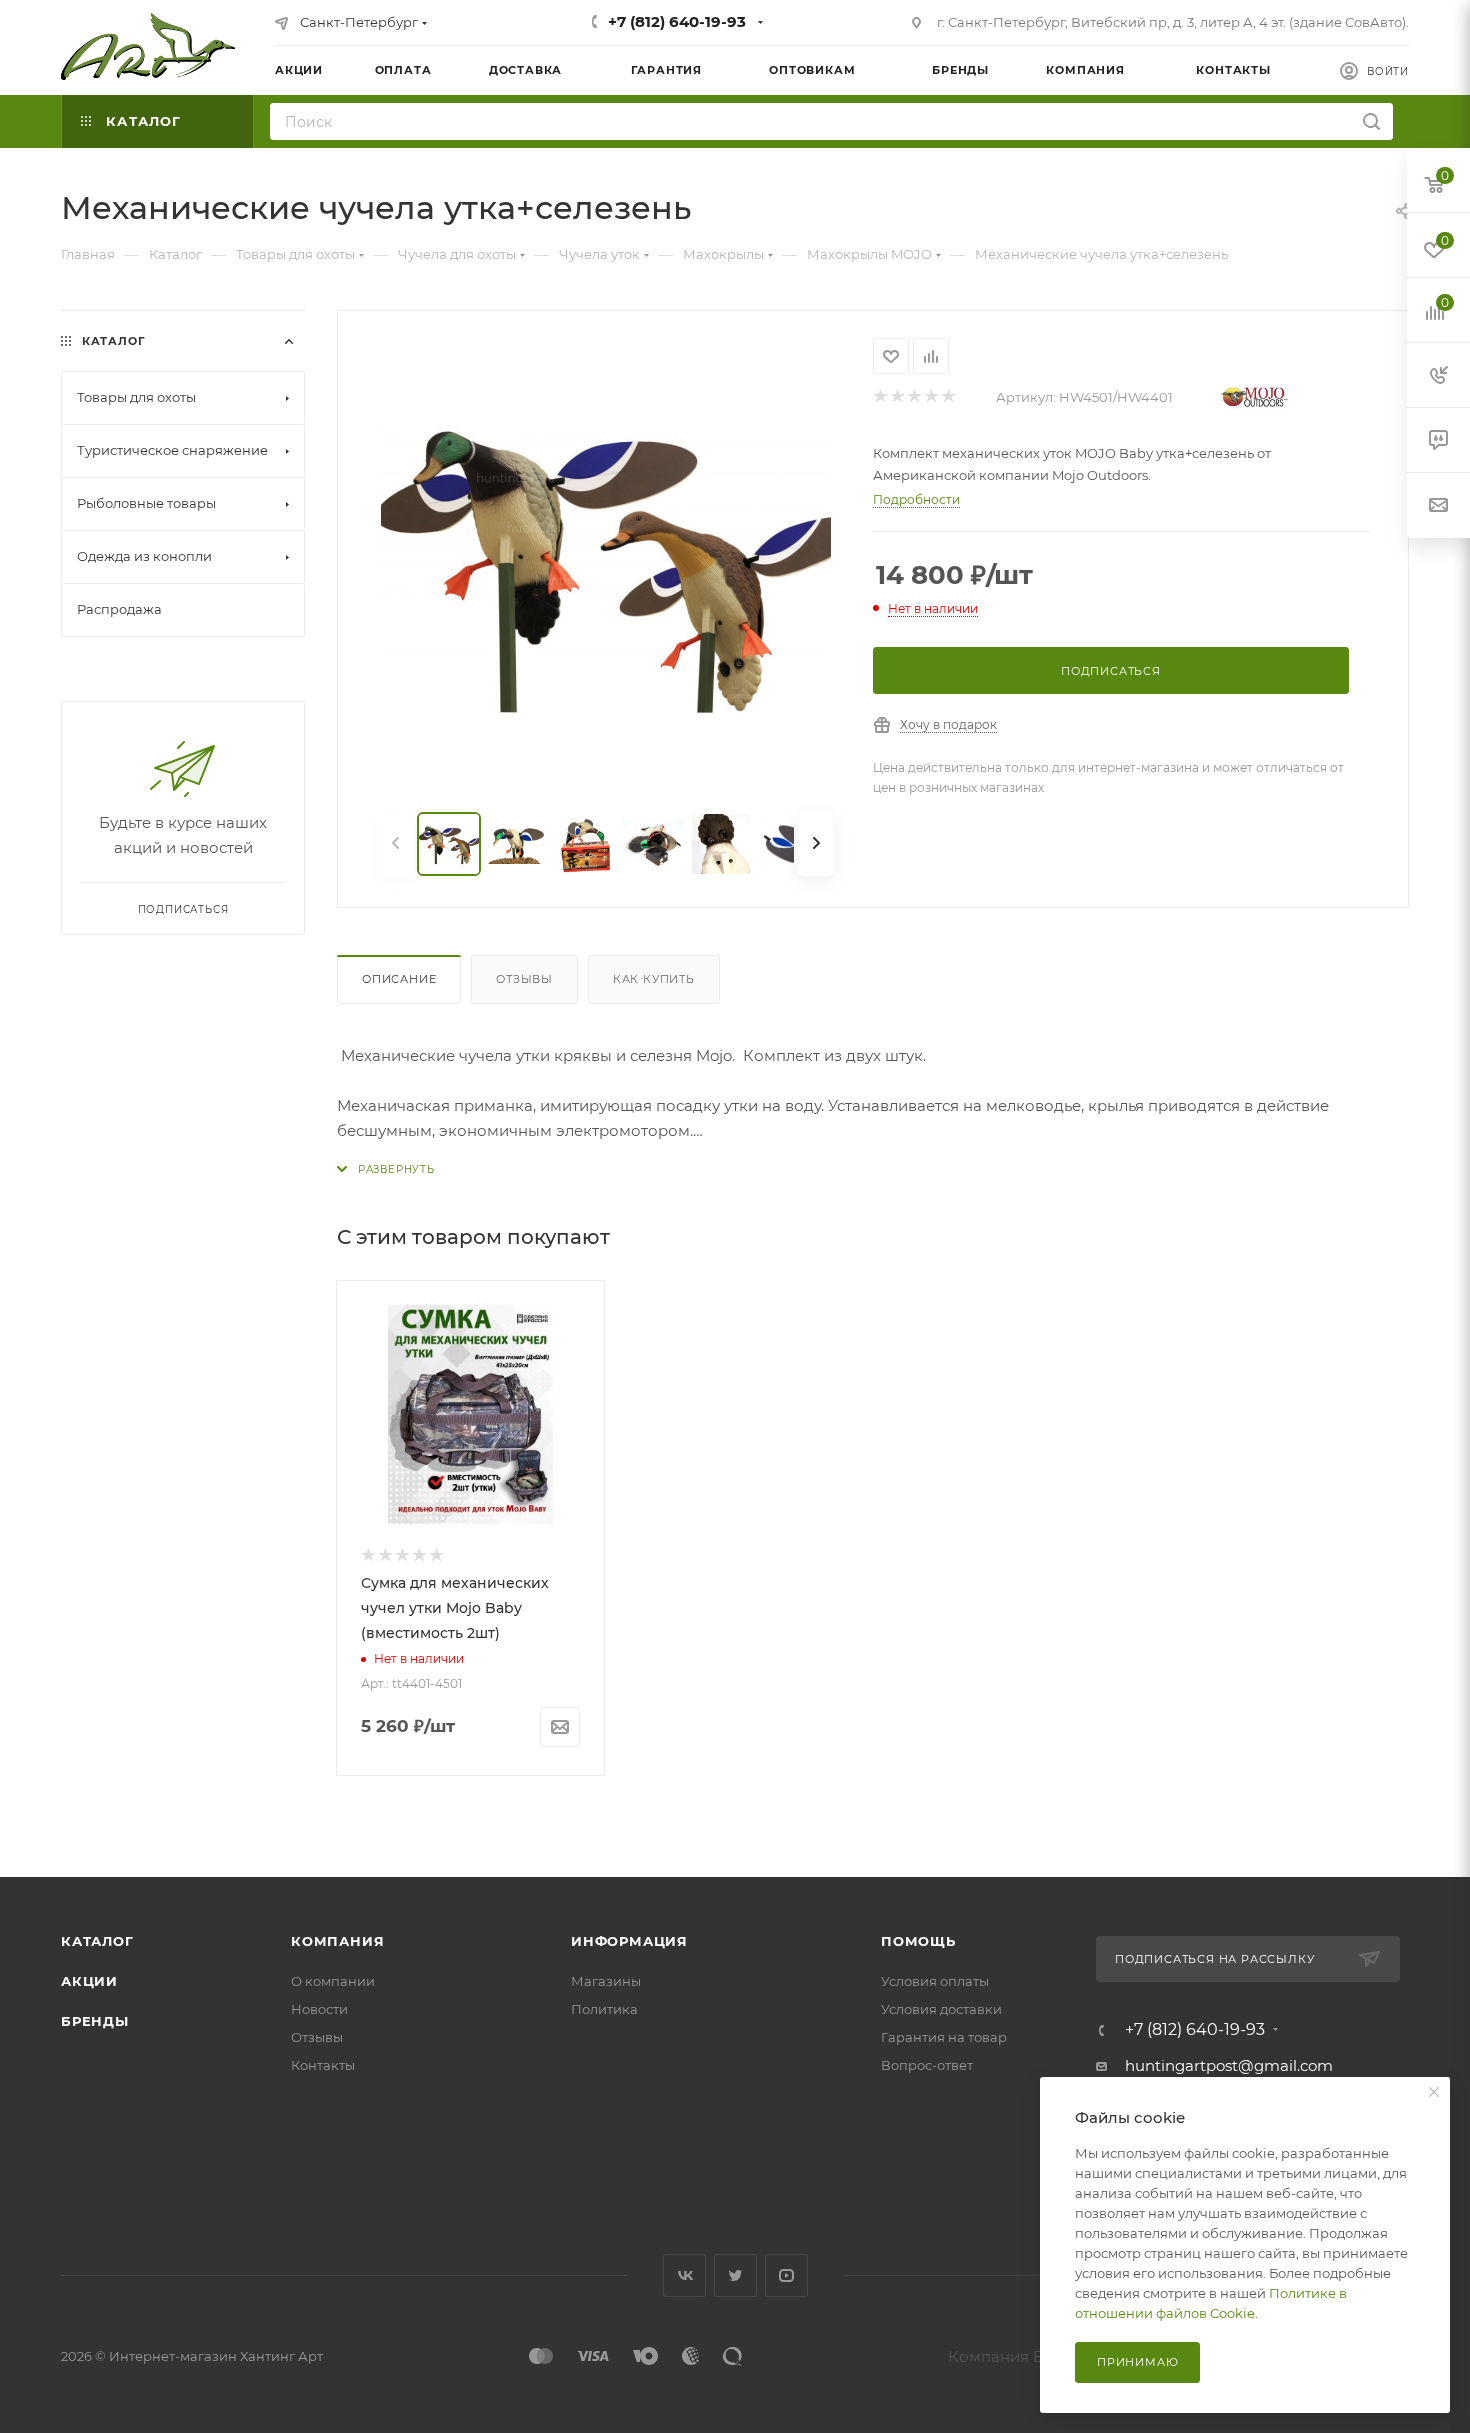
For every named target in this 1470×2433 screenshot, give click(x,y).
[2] (896, 397)
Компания (337, 1941)
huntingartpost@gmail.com (1229, 2065)
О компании (333, 1981)
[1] (879, 397)
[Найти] (1371, 121)
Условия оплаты (935, 1981)
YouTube (786, 2275)
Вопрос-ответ (927, 2065)
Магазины (606, 1981)
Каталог (97, 1941)
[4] (930, 397)
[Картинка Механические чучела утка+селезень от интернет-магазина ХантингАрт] (606, 563)
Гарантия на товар (944, 2037)
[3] (913, 397)
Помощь (918, 1941)
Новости (319, 2009)
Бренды (95, 2021)
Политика (604, 2009)
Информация (629, 1941)
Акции (89, 1981)
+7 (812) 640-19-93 (677, 21)
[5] (947, 397)
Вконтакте (684, 2275)
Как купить (654, 979)
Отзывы (524, 979)
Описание (399, 979)
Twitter (735, 2275)
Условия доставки (941, 2009)
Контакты (323, 2065)
